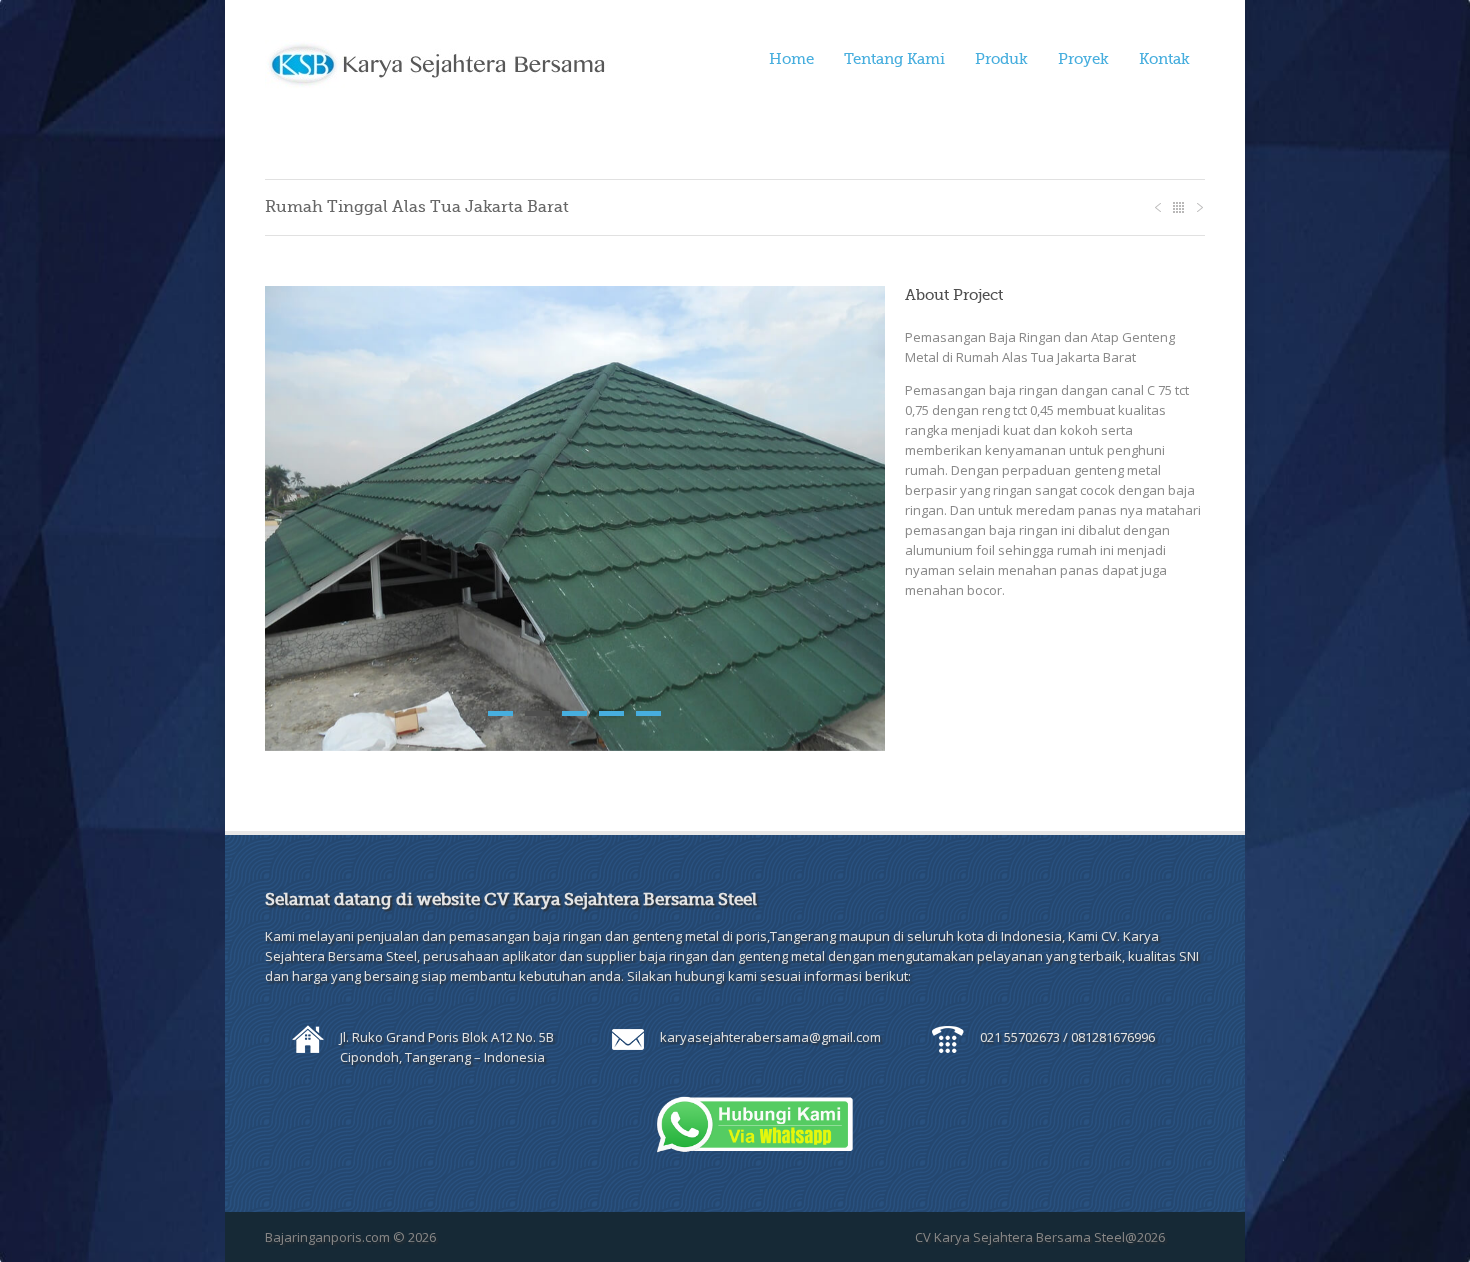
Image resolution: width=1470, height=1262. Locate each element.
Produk (1001, 59)
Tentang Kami (894, 59)
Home (791, 59)
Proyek (1083, 59)
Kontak (1164, 59)
